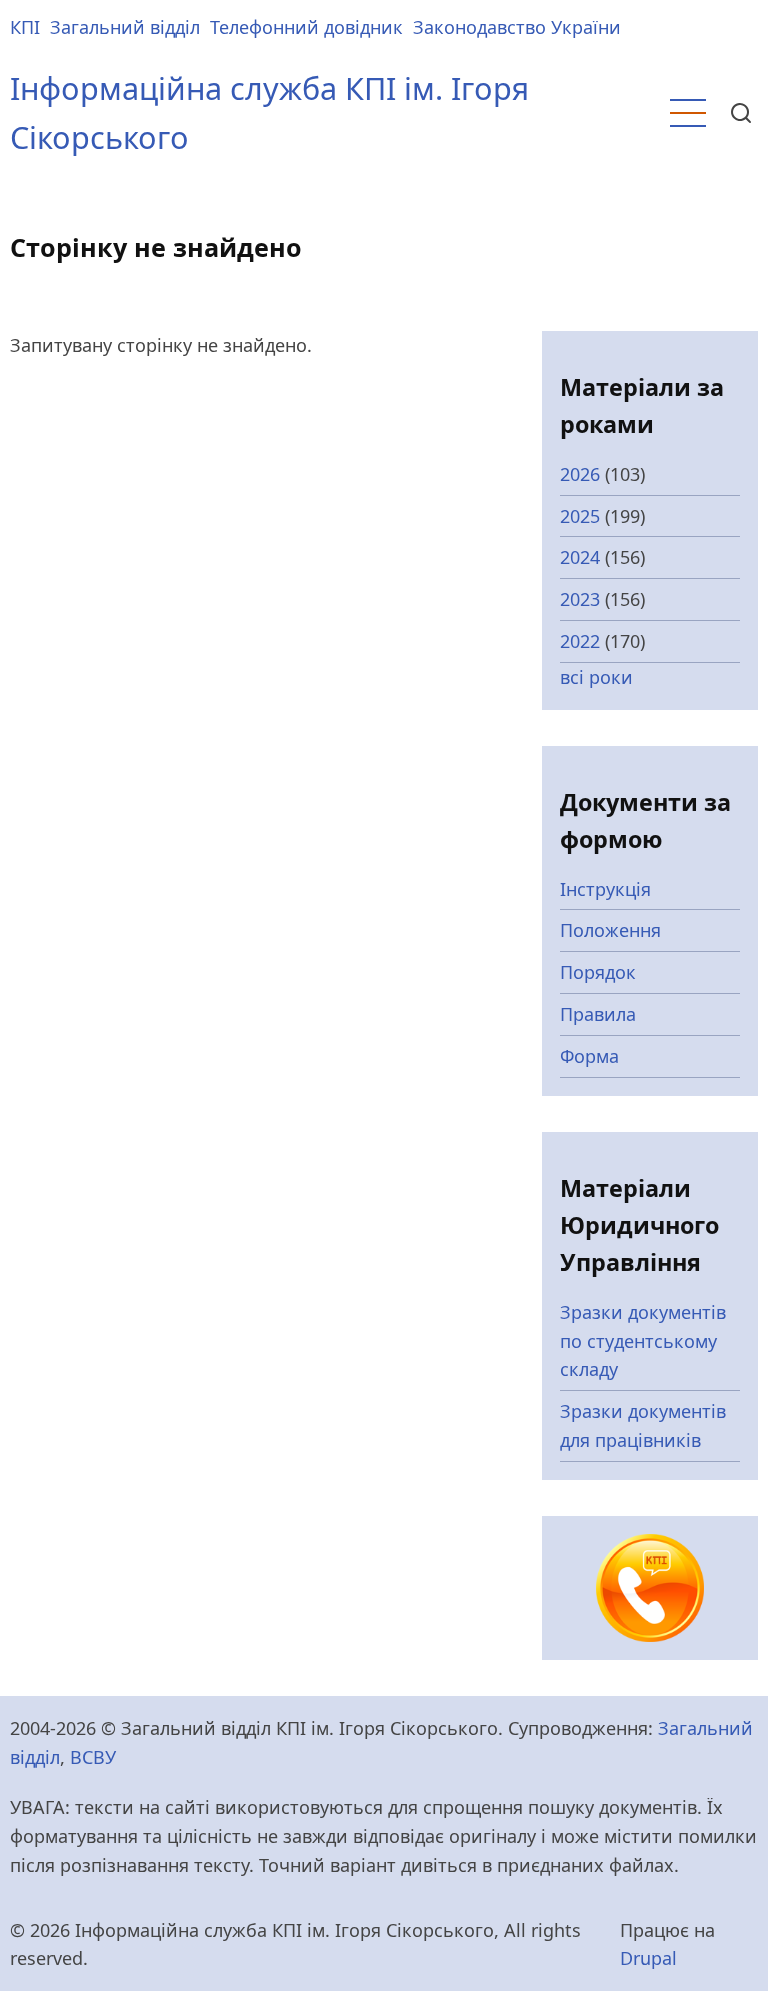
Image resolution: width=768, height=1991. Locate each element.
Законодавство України (517, 27)
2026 (580, 474)
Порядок (598, 972)
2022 (580, 641)
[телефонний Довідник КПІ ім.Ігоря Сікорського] (650, 1586)
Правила (598, 1014)
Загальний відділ (125, 27)
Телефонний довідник (306, 27)
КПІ (25, 27)
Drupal (648, 1958)
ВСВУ (93, 1757)
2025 (580, 516)
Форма (589, 1056)
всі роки (596, 677)
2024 (580, 557)
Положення (610, 930)
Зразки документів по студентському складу (643, 1341)
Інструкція (605, 889)
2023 (580, 599)
